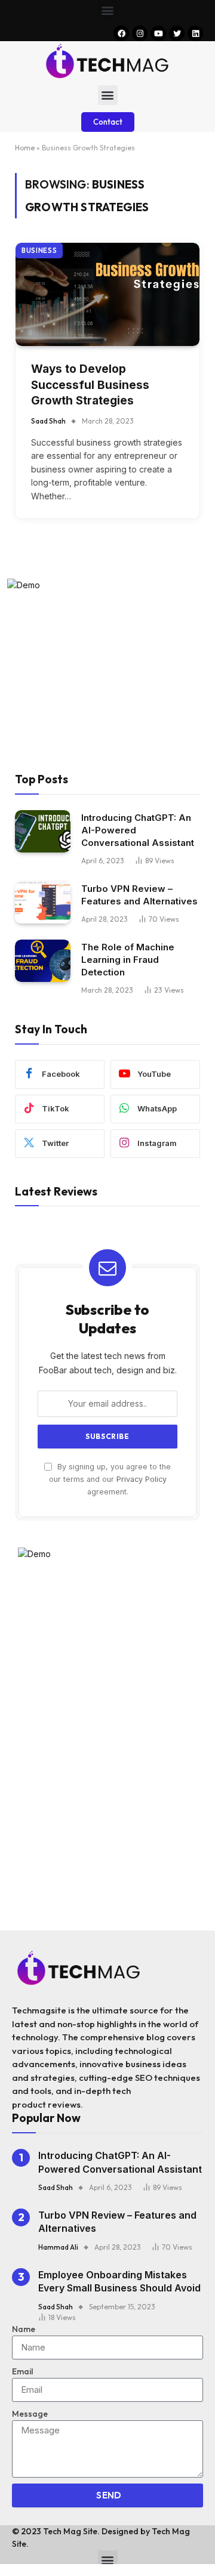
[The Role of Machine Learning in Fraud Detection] (43, 961)
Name (24, 2329)
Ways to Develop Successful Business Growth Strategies (90, 385)
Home (25, 148)
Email (22, 2371)
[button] (108, 10)
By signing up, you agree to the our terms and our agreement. (110, 1479)
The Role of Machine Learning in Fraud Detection (128, 960)
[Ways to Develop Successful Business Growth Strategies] (107, 294)
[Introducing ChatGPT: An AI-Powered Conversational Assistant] (43, 832)
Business (39, 251)
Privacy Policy (142, 1479)
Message (30, 2414)
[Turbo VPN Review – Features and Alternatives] (43, 903)
